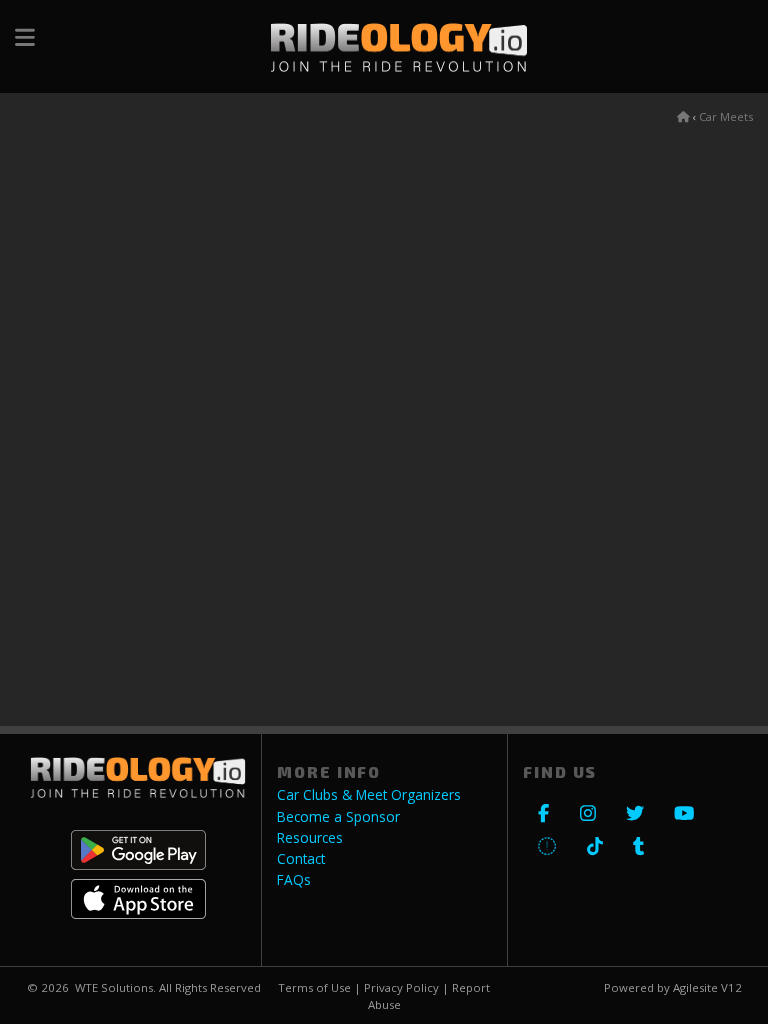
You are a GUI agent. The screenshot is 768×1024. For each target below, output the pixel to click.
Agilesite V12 (707, 987)
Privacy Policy (401, 987)
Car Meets (726, 116)
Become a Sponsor (338, 817)
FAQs (294, 880)
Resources (310, 838)
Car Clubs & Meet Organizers (369, 795)
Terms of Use (314, 987)
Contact (301, 859)
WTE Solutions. (115, 987)
